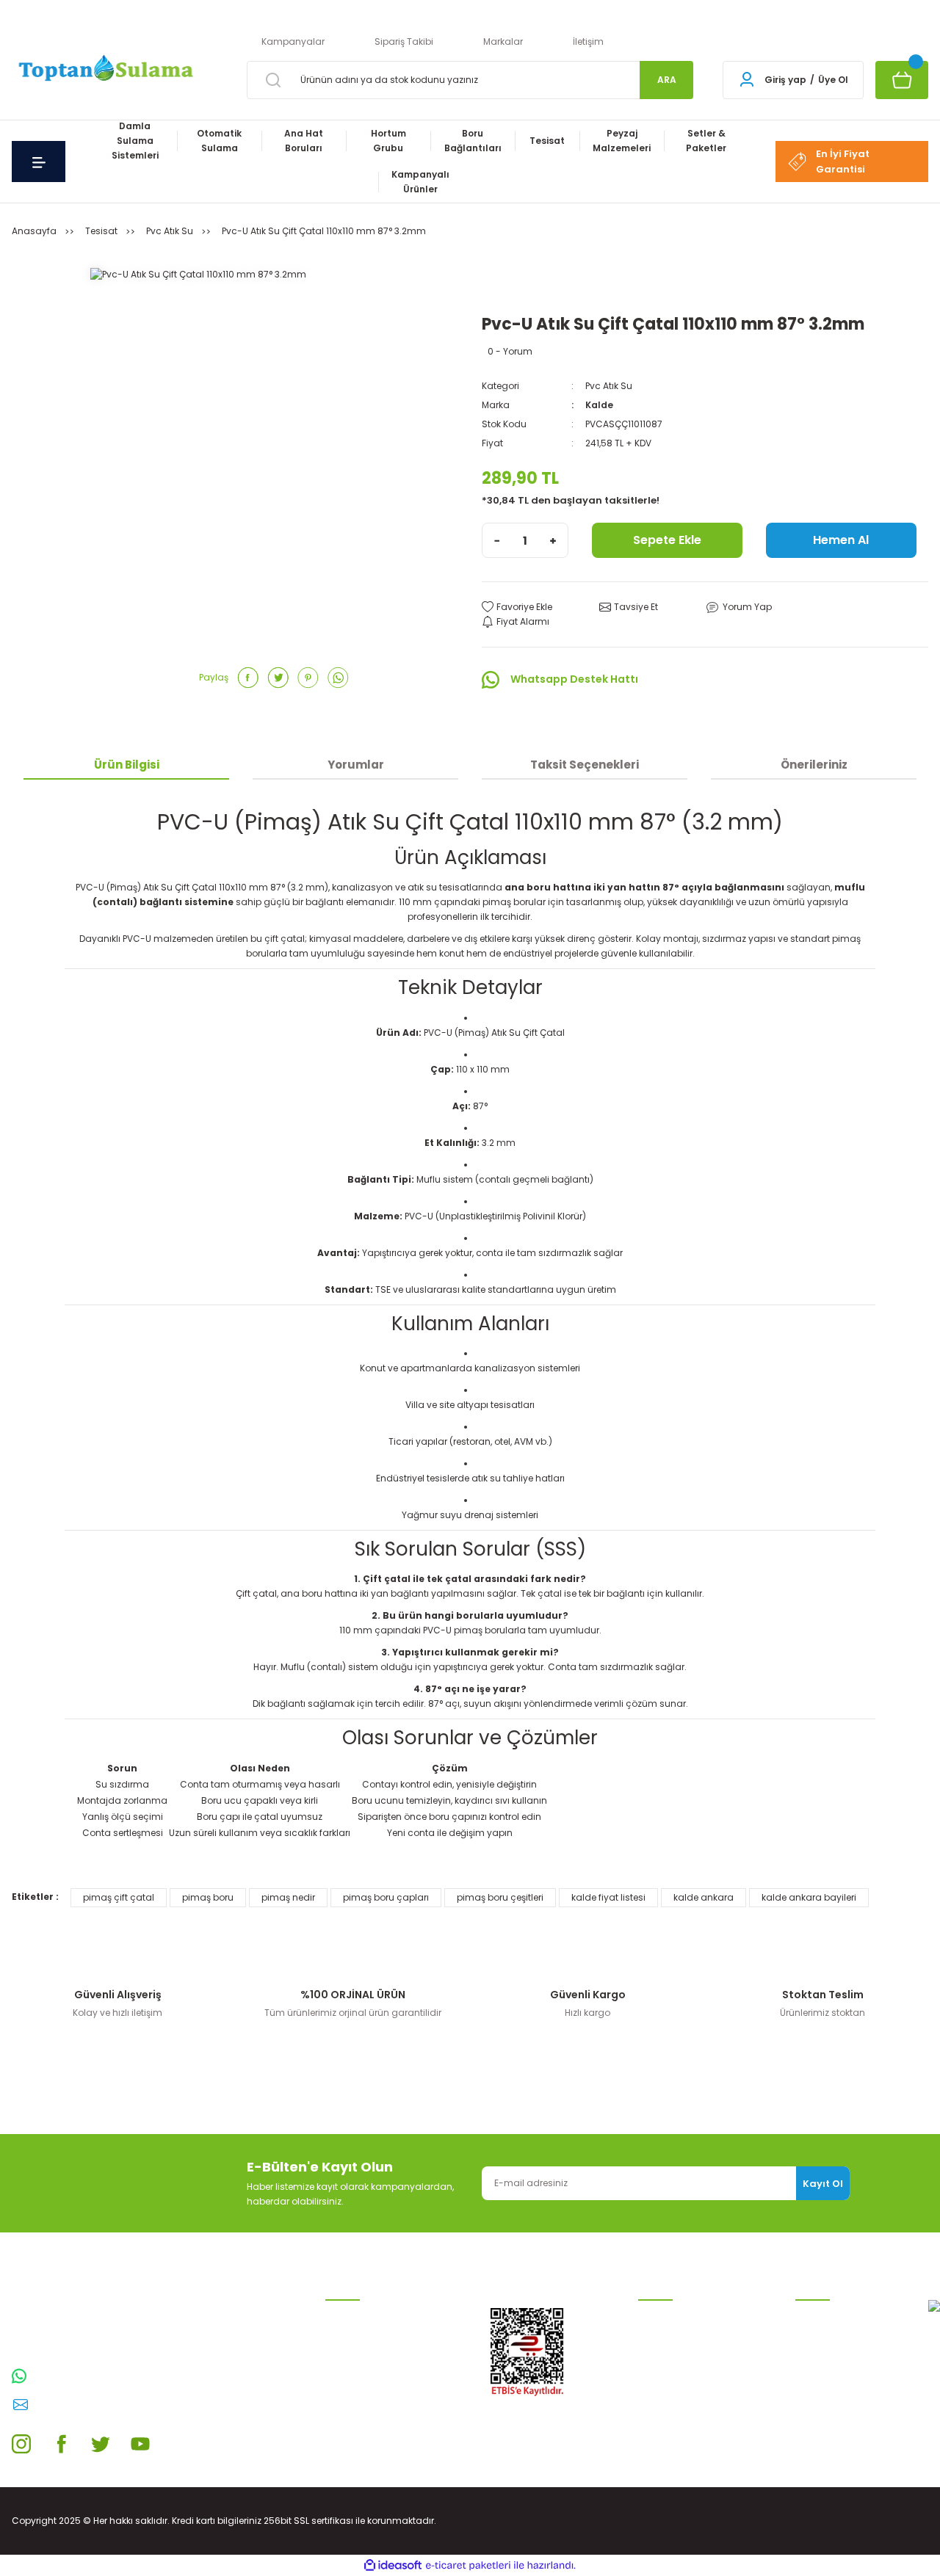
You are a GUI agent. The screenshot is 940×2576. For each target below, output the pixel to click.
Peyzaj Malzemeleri (367, 2456)
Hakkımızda (822, 2424)
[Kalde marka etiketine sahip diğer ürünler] (526, 286)
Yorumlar (356, 765)
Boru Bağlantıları (363, 2409)
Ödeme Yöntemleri (679, 2385)
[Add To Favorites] (517, 607)
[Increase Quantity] (553, 540)
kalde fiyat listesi (608, 1897)
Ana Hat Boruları (362, 2362)
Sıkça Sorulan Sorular (844, 2400)
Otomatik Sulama (365, 2339)
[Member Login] (747, 80)
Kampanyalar (293, 41)
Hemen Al (841, 540)
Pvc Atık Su (609, 386)
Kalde (599, 405)
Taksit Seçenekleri (585, 765)
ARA (667, 80)
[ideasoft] (393, 2565)
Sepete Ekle (667, 540)
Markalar (503, 41)
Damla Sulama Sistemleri (383, 2315)
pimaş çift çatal (119, 1897)
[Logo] (104, 69)
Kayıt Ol (823, 2184)
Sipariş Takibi (404, 41)
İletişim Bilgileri (828, 2315)
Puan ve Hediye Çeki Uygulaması (839, 2369)
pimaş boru (208, 1897)
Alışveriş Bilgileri (672, 2315)
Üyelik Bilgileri (825, 2339)
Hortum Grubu (357, 2385)
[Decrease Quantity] (497, 540)
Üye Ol (833, 80)
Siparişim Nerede (676, 2432)
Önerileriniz (814, 765)
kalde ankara (704, 1897)
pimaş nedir (288, 1897)
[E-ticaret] (468, 2566)
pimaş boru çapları (386, 1897)
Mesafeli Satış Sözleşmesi (695, 2339)
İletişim (588, 41)
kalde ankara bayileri (809, 1897)
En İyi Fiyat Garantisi (843, 162)
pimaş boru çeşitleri (500, 1897)
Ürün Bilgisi (127, 765)
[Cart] (902, 80)
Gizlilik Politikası (672, 2362)
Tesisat (341, 2432)
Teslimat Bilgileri (675, 2409)
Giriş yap (785, 80)
